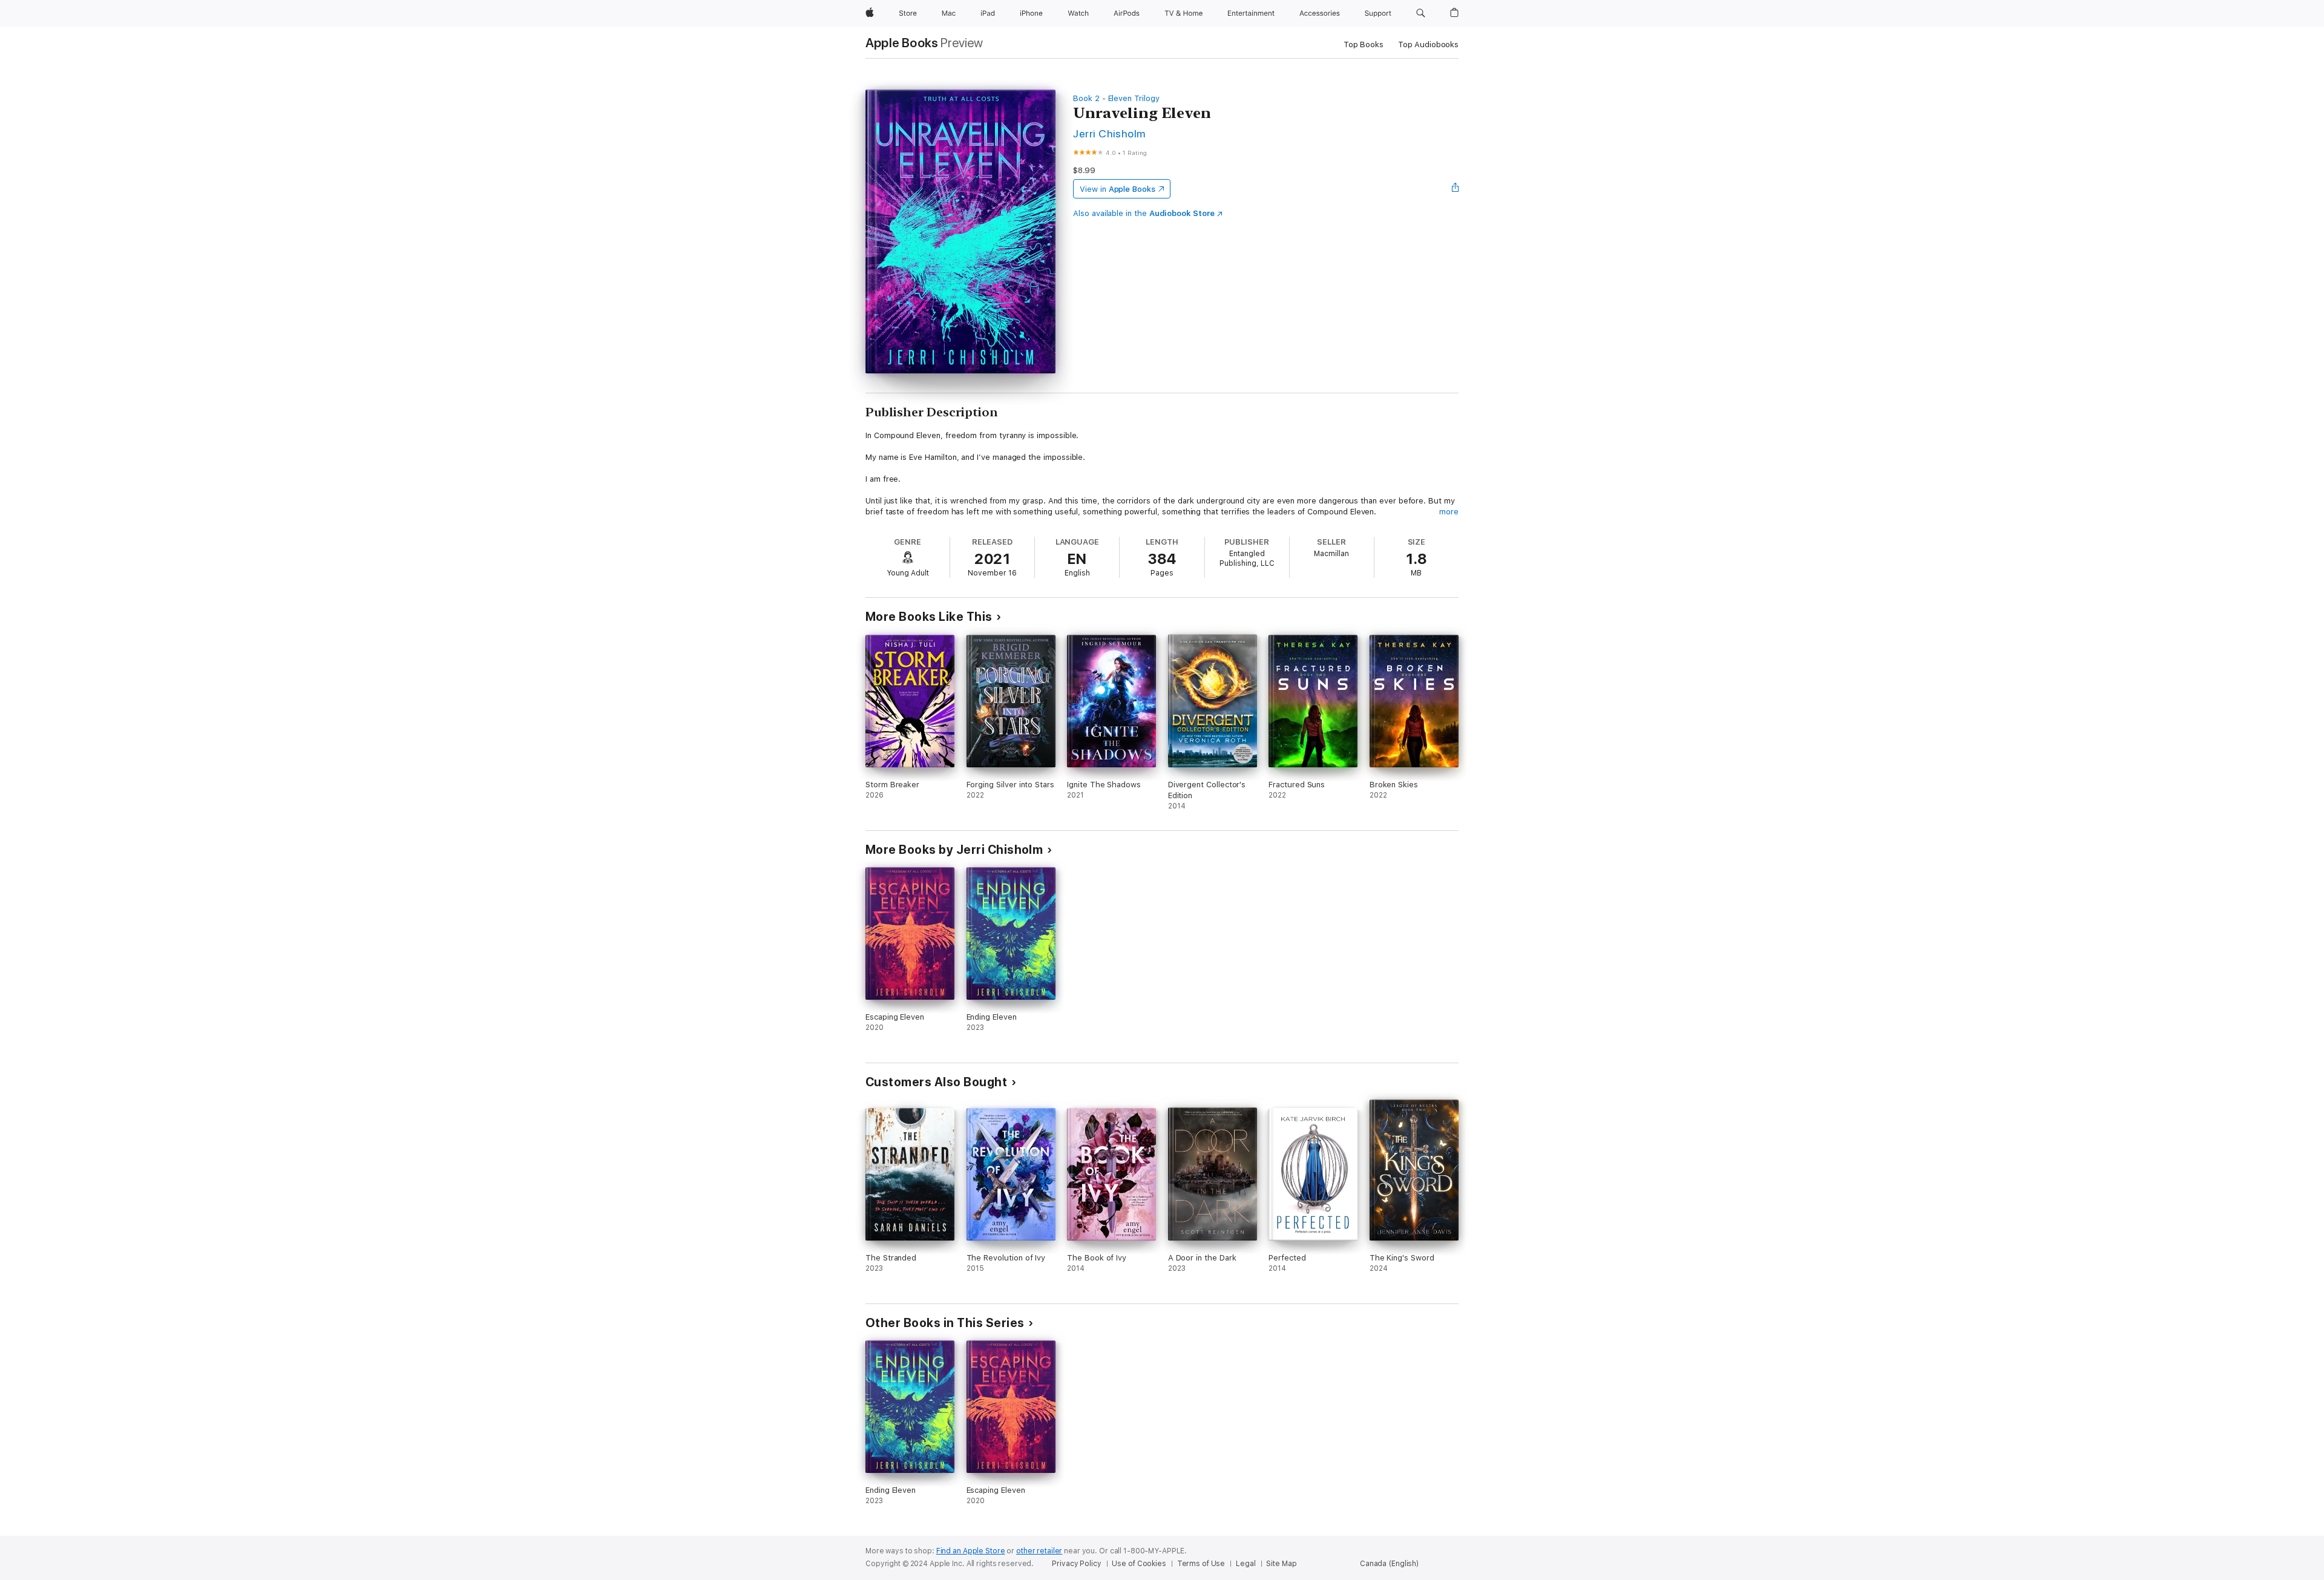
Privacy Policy (1076, 1564)
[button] (1421, 13)
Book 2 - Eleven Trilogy (1116, 98)
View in (1118, 189)
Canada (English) (1389, 1564)
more (1449, 512)
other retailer (1039, 1551)
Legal (1246, 1564)
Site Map (1281, 1564)
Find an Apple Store (971, 1551)
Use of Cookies (1139, 1564)
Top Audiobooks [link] (1428, 44)
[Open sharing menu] (1456, 189)
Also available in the (1144, 213)
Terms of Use (1201, 1564)
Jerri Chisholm (1109, 133)
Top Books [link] (1364, 44)
